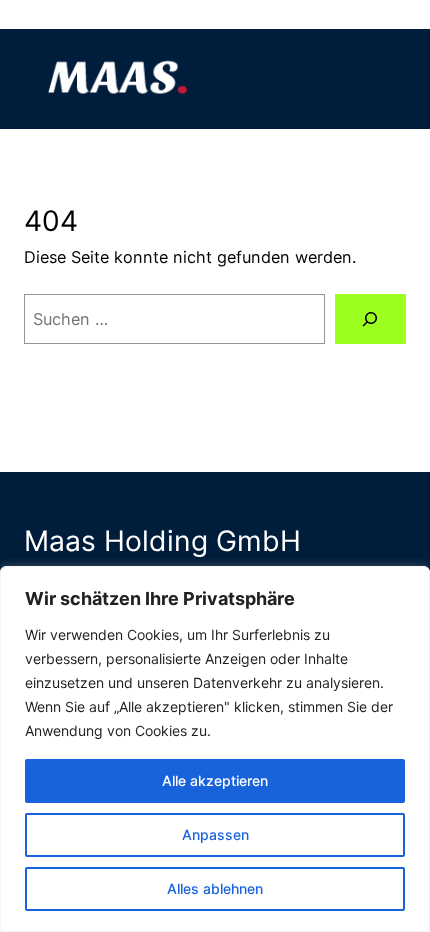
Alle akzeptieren (215, 780)
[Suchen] (370, 319)
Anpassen (215, 834)
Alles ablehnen (215, 888)
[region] (215, 749)
